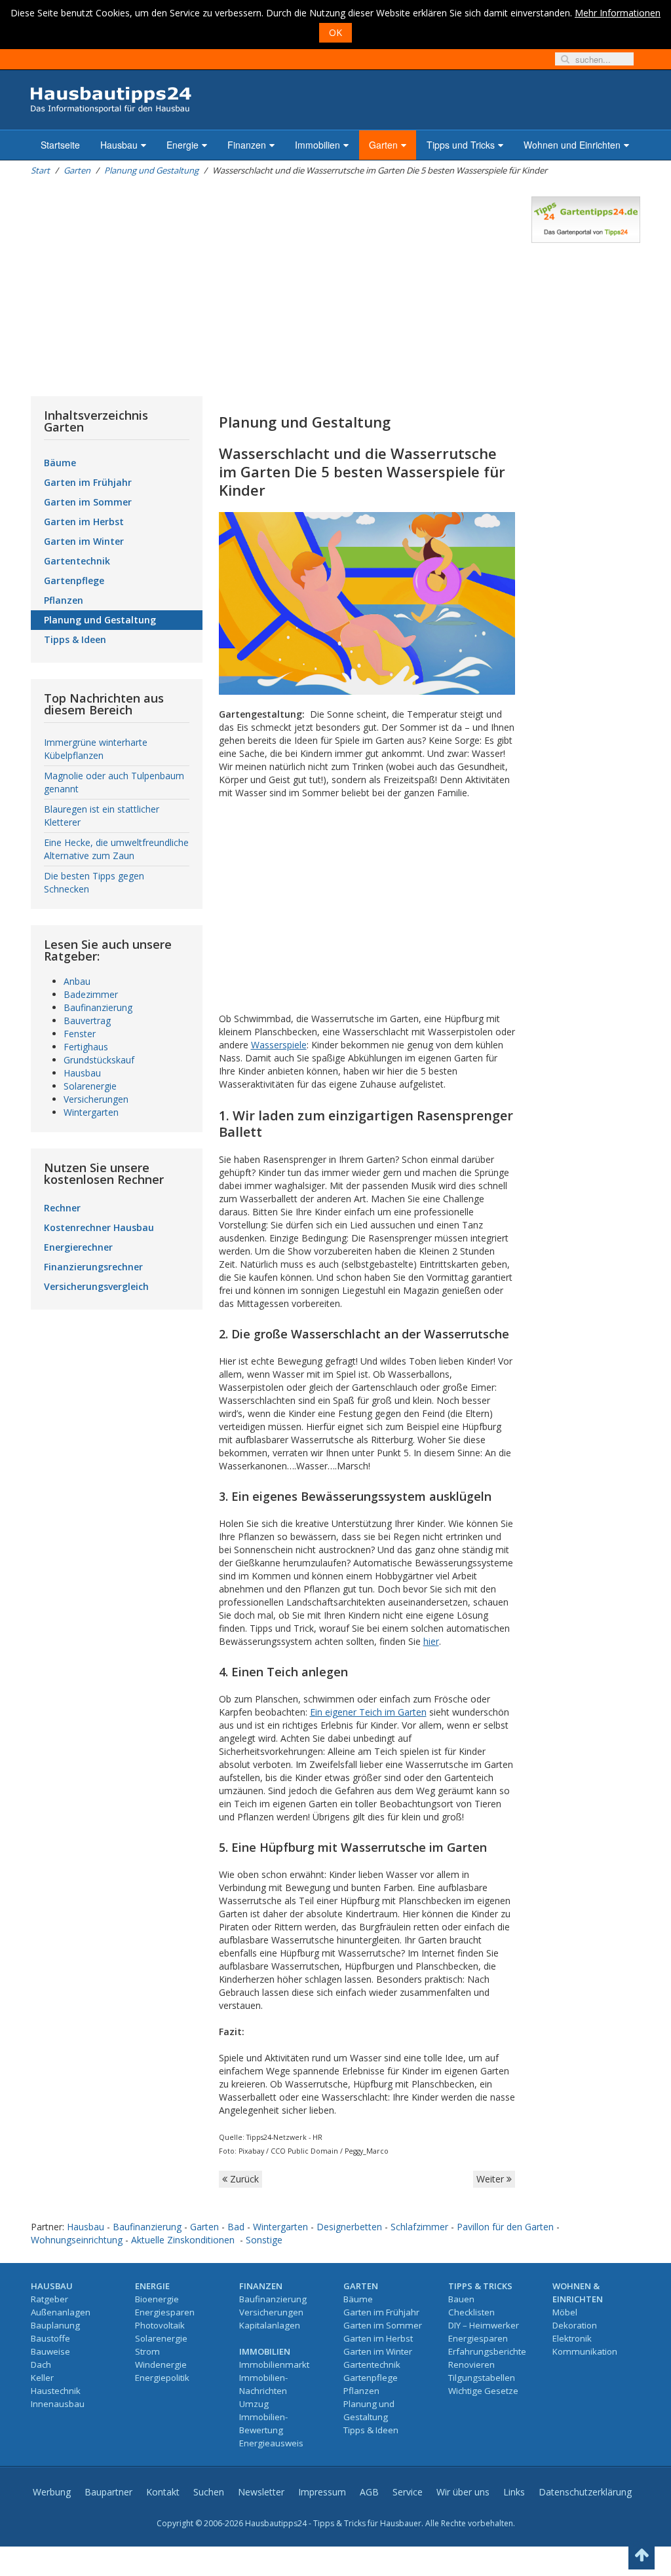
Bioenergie (157, 2299)
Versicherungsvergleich (96, 1286)
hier (431, 1641)
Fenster (80, 1034)
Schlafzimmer (419, 2227)
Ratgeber (49, 2299)
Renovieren (471, 2364)
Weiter (491, 2179)
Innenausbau (58, 2404)
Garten (383, 145)
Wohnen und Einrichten (572, 145)
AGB (369, 2492)
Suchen (209, 2492)
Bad (236, 2227)
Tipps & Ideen (75, 639)
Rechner (62, 1208)
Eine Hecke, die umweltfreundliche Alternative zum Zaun (116, 849)
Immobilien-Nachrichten (263, 2384)
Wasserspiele (279, 1045)
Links (514, 2492)
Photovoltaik (160, 2325)
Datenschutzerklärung (585, 2492)
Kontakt (163, 2492)
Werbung (52, 2492)
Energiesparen (165, 2312)
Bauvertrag (87, 1021)
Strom (147, 2351)
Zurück (243, 2179)
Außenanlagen (61, 2312)
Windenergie (161, 2364)
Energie (182, 145)
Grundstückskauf (99, 1060)
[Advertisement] (273, 288)
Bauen (461, 2299)
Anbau (77, 981)
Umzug (254, 2404)
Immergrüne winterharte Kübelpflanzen (96, 749)
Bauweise (50, 2351)
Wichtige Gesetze (483, 2391)
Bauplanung (55, 2325)
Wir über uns (463, 2492)
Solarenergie (90, 1086)
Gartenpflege (74, 580)
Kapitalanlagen (270, 2325)
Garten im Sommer (88, 502)
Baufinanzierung (98, 1007)
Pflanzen (64, 600)
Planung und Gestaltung (151, 170)
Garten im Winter (84, 541)
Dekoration (575, 2325)
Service (408, 2492)
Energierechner (78, 1247)
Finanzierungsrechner (93, 1267)
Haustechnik (56, 2391)
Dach (41, 2364)
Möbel (565, 2312)
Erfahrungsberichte (487, 2351)
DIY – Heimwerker (484, 2325)
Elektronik (572, 2338)
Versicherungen (96, 1099)
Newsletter (261, 2492)
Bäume (60, 463)
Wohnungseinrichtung (77, 2240)
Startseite (60, 145)
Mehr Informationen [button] (618, 13)
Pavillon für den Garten (505, 2227)
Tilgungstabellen (482, 2378)
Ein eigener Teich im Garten (368, 1712)
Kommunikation (585, 2351)
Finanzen (247, 145)
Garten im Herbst (84, 522)
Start (40, 170)
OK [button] (335, 32)
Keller (42, 2378)
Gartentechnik (77, 561)
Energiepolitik (162, 2378)
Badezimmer (91, 994)
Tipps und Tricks (461, 145)
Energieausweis (271, 2443)
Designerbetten (349, 2227)
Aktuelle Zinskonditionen (183, 2240)
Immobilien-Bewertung (263, 2423)
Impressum (322, 2492)
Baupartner (108, 2492)
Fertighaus (86, 1047)
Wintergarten (91, 1112)
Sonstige (264, 2240)
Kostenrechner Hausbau (99, 1227)
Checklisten (471, 2312)
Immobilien (317, 145)
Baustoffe (50, 2338)
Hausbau (119, 145)
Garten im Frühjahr (88, 482)
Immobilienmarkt (274, 2364)
